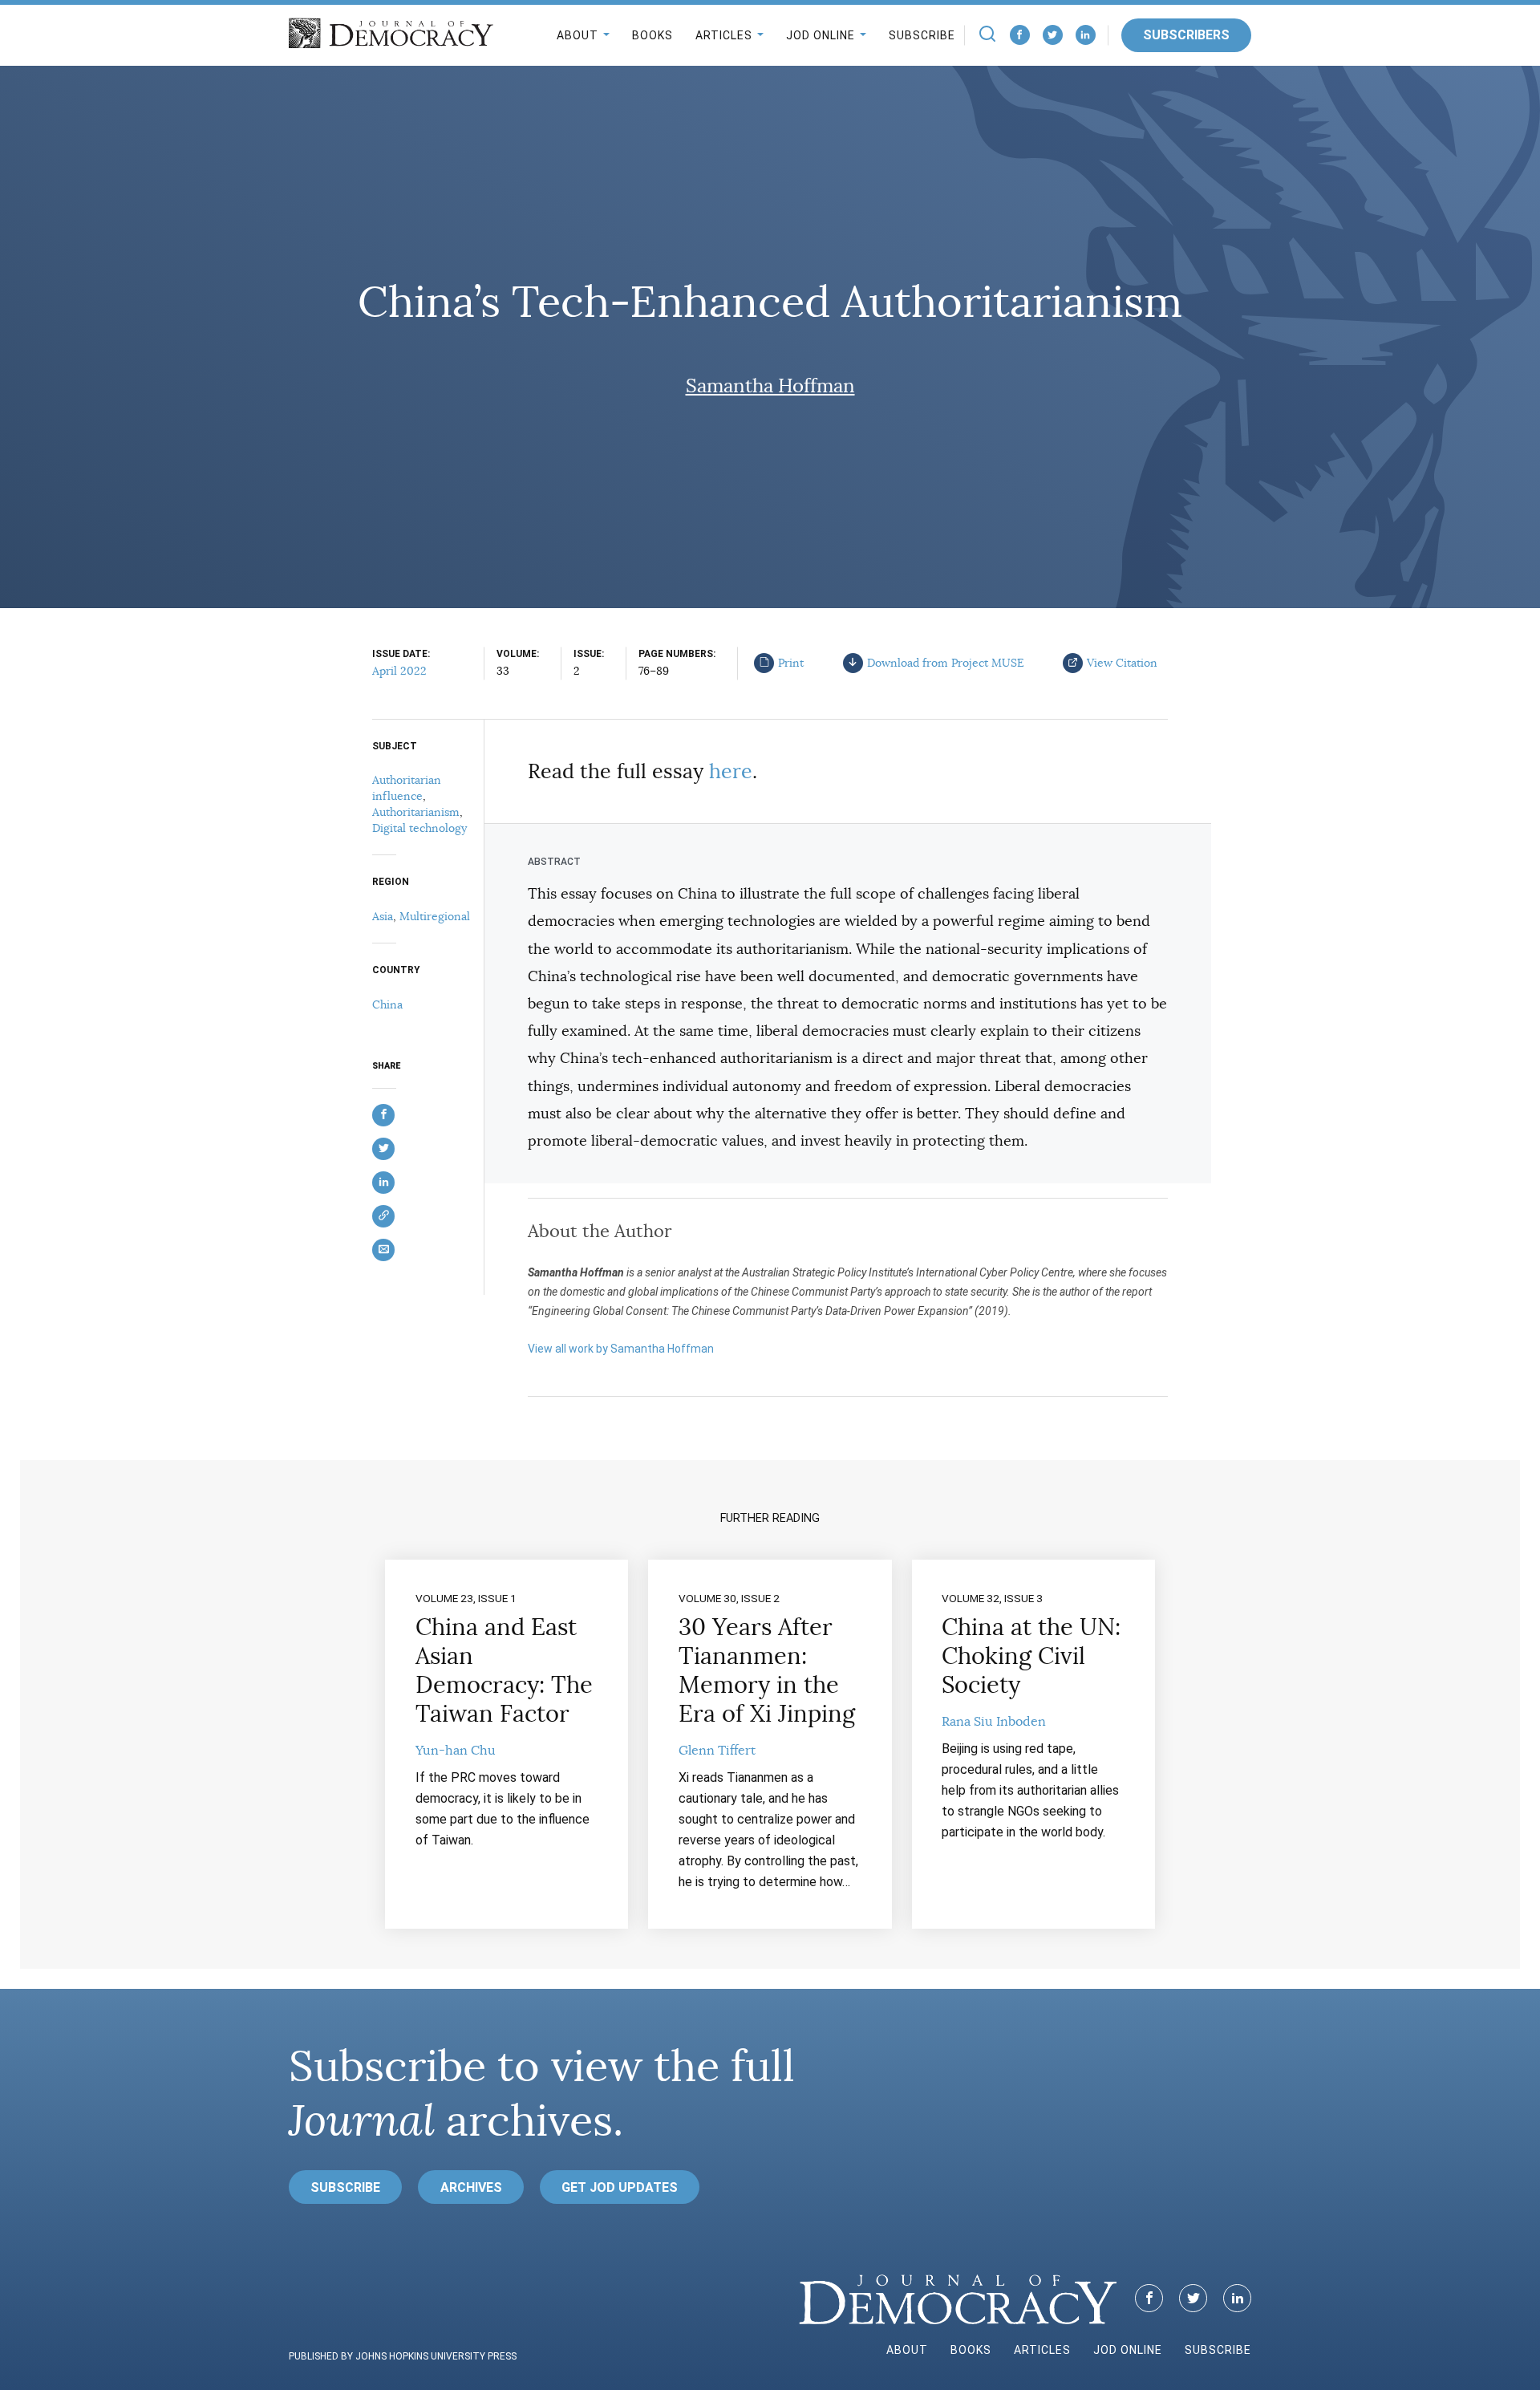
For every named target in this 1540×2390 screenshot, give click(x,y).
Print (791, 663)
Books (652, 35)
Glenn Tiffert (717, 1751)
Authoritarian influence (407, 788)
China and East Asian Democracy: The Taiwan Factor (504, 1670)
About (577, 35)
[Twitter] (1053, 35)
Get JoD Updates (620, 2187)
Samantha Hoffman (770, 386)
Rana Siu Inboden (994, 1722)
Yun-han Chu (456, 1751)
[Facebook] (1020, 35)
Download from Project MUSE (946, 663)
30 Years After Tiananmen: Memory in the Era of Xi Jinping (767, 1670)
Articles (724, 35)
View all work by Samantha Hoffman (621, 1349)
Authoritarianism (416, 812)
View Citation (1122, 663)
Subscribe (922, 35)
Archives (471, 2187)
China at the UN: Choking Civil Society (1031, 1656)
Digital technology (419, 828)
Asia (383, 916)
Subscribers (1186, 35)
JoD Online (821, 35)
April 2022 (399, 671)
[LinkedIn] (1086, 35)
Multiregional (435, 916)
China (387, 1004)
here (731, 771)
